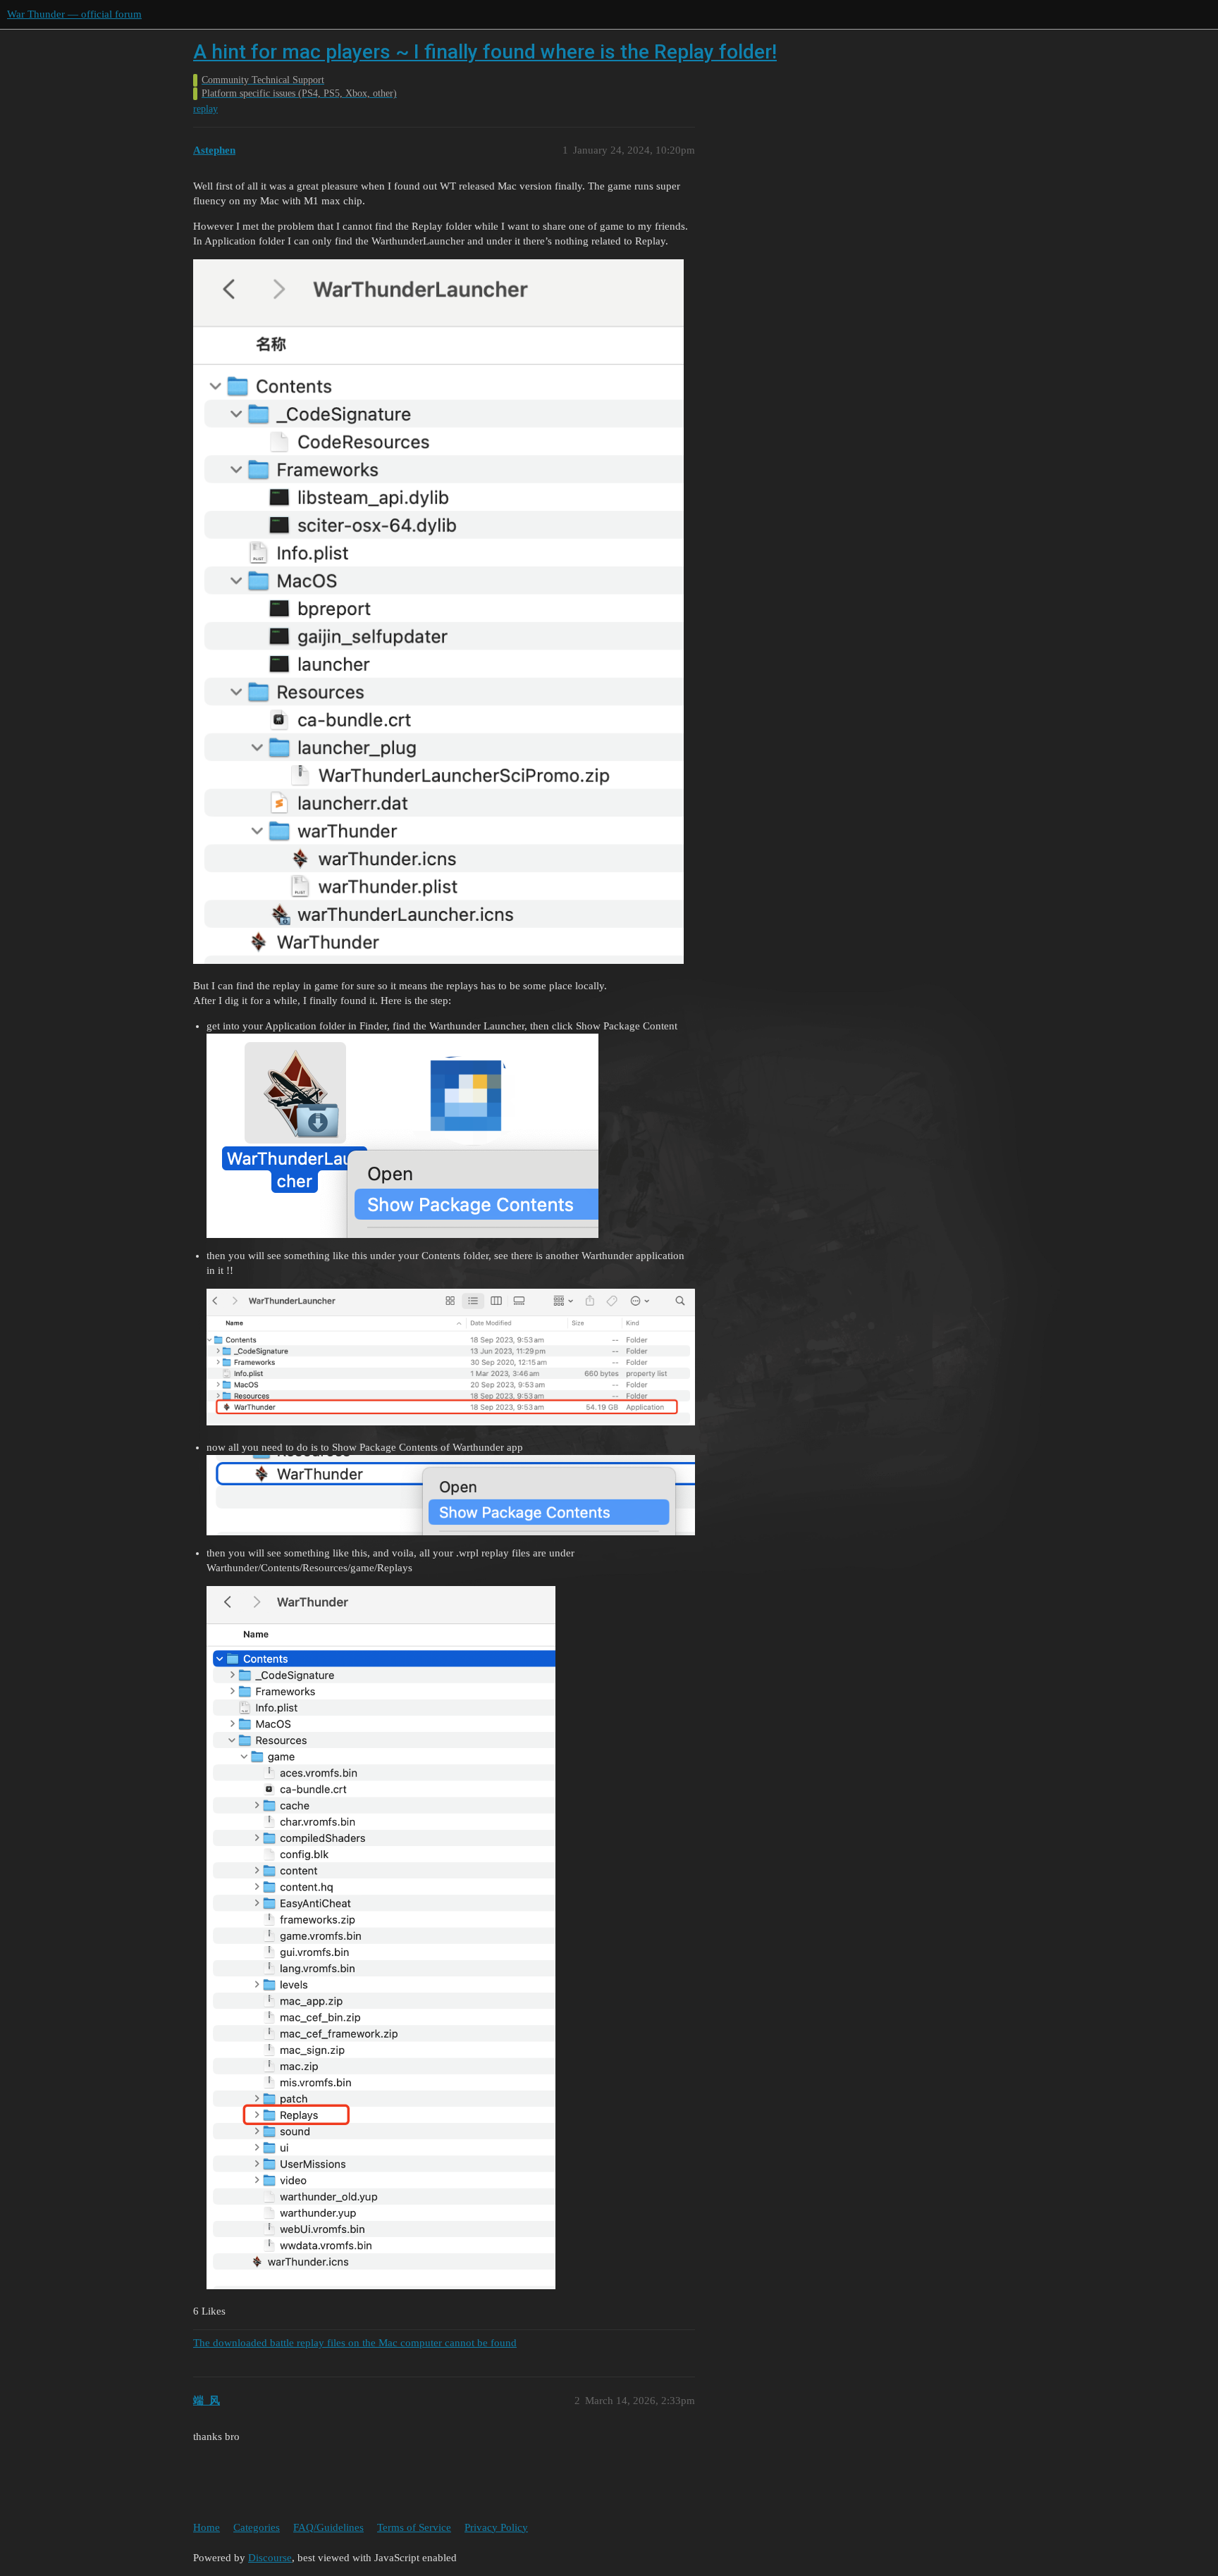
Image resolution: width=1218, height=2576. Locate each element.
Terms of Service (414, 2527)
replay (205, 109)
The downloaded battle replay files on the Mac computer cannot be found (355, 2343)
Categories (257, 2527)
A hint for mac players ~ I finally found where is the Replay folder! (485, 52)
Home (207, 2527)
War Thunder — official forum (74, 14)
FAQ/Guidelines (328, 2527)
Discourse (270, 2558)
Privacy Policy (496, 2527)
